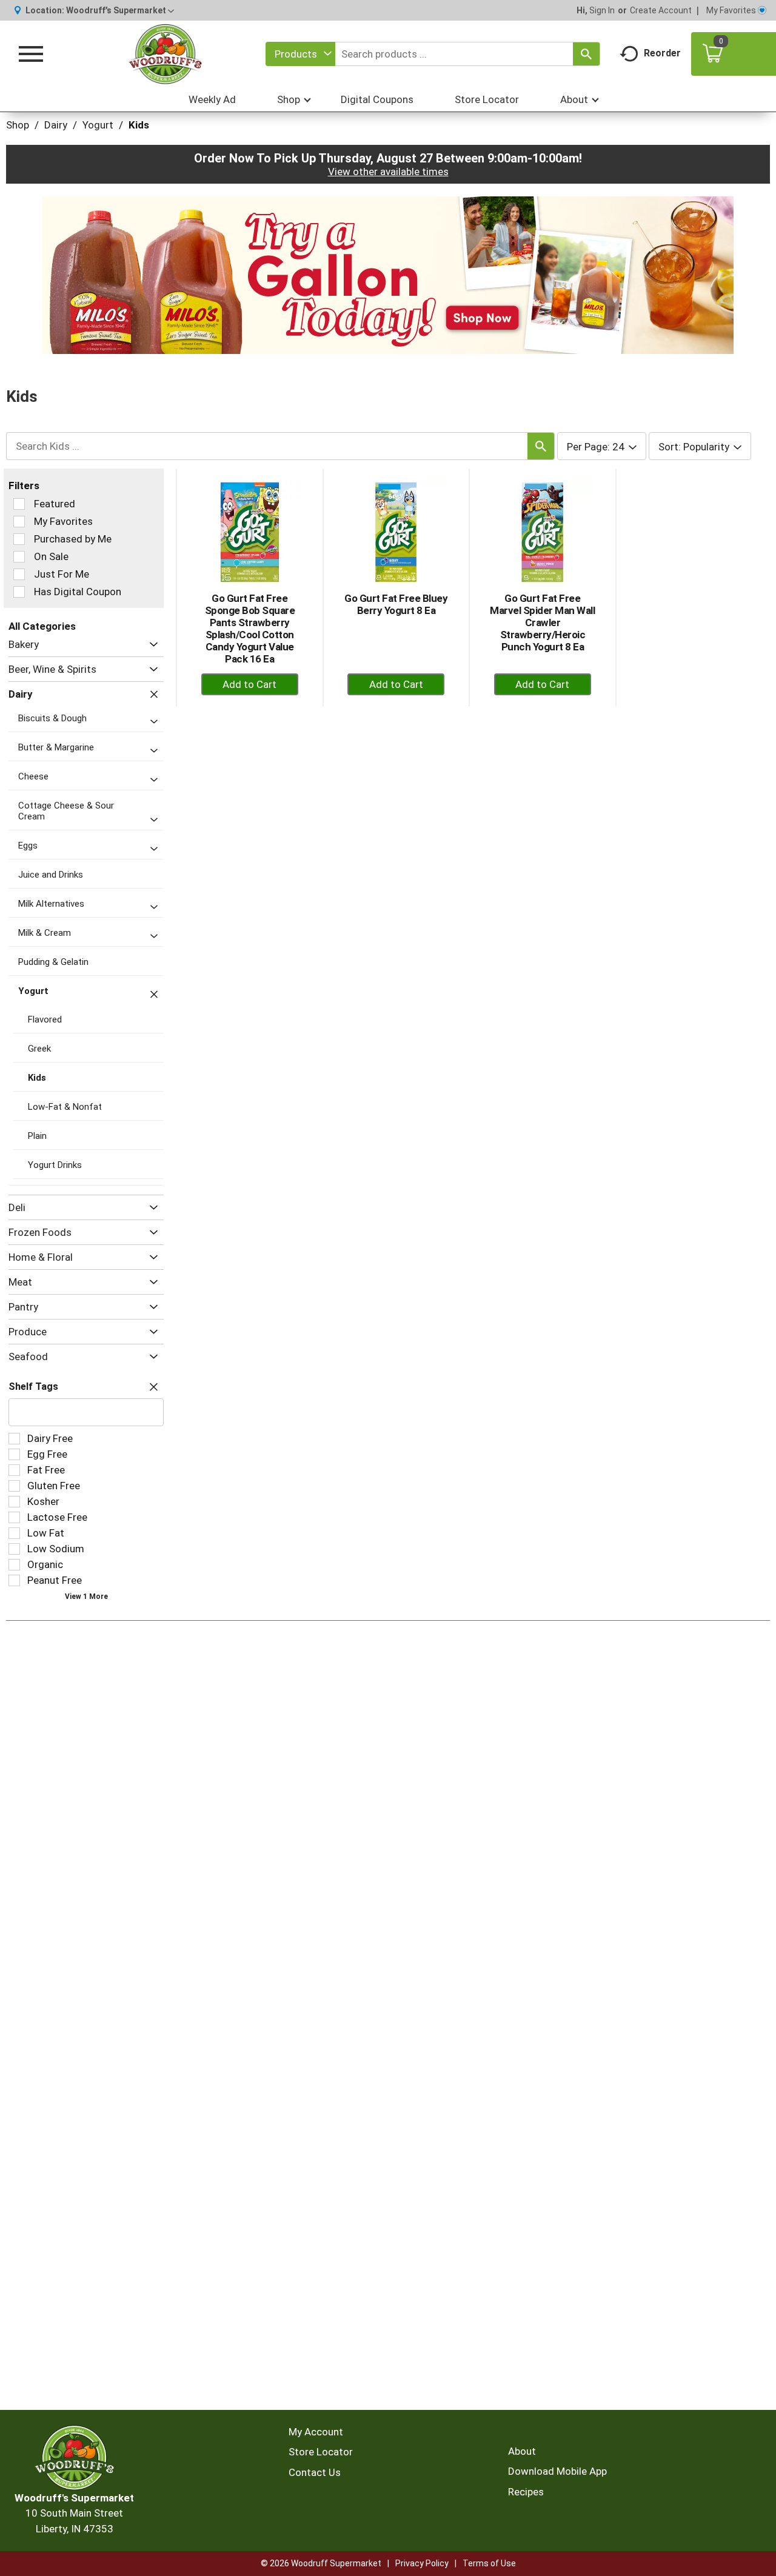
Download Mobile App (557, 2471)
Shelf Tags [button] (33, 1386)
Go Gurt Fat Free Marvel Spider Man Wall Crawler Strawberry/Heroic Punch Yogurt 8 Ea (542, 622)
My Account (316, 2432)
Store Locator (321, 2452)
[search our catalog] (586, 54)
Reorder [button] (662, 53)
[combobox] (300, 54)
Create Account (661, 10)
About (522, 2451)
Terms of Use (489, 2563)
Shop (18, 125)
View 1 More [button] (86, 1597)
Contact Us (315, 2472)
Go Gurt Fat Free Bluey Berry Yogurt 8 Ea (396, 604)
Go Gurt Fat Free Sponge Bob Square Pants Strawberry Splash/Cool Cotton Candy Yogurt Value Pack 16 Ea (250, 629)
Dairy (56, 125)
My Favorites (731, 10)
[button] (120, 10)
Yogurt (98, 125)
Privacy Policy (422, 2563)
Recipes (526, 2492)
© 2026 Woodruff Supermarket (321, 2563)
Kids (139, 125)
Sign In (602, 10)
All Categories (42, 626)
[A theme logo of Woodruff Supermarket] (166, 54)
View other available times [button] (388, 172)
